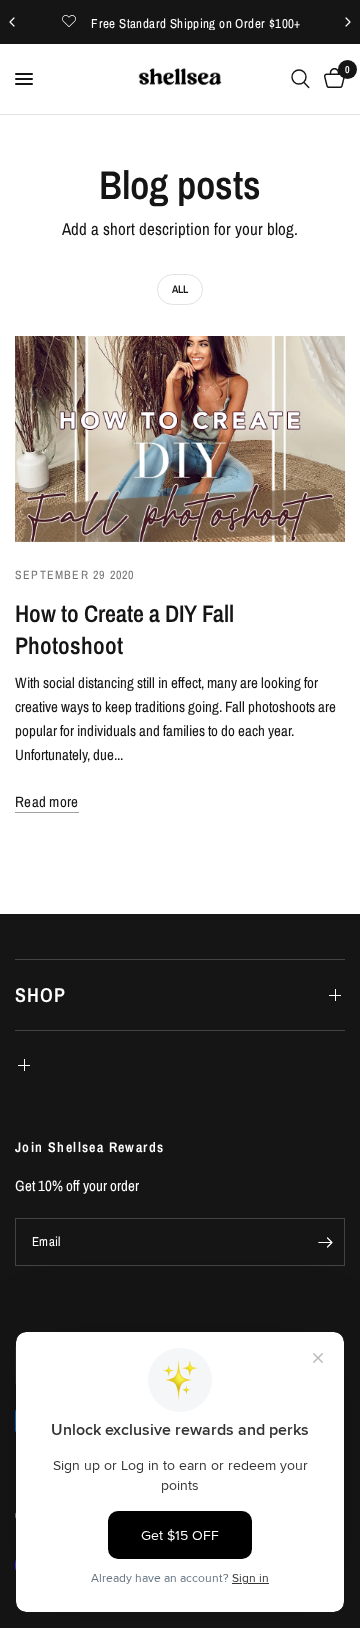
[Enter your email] (325, 1242)
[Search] (300, 79)
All (180, 289)
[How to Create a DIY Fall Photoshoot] (180, 439)
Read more (47, 801)
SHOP (40, 994)
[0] (331, 79)
